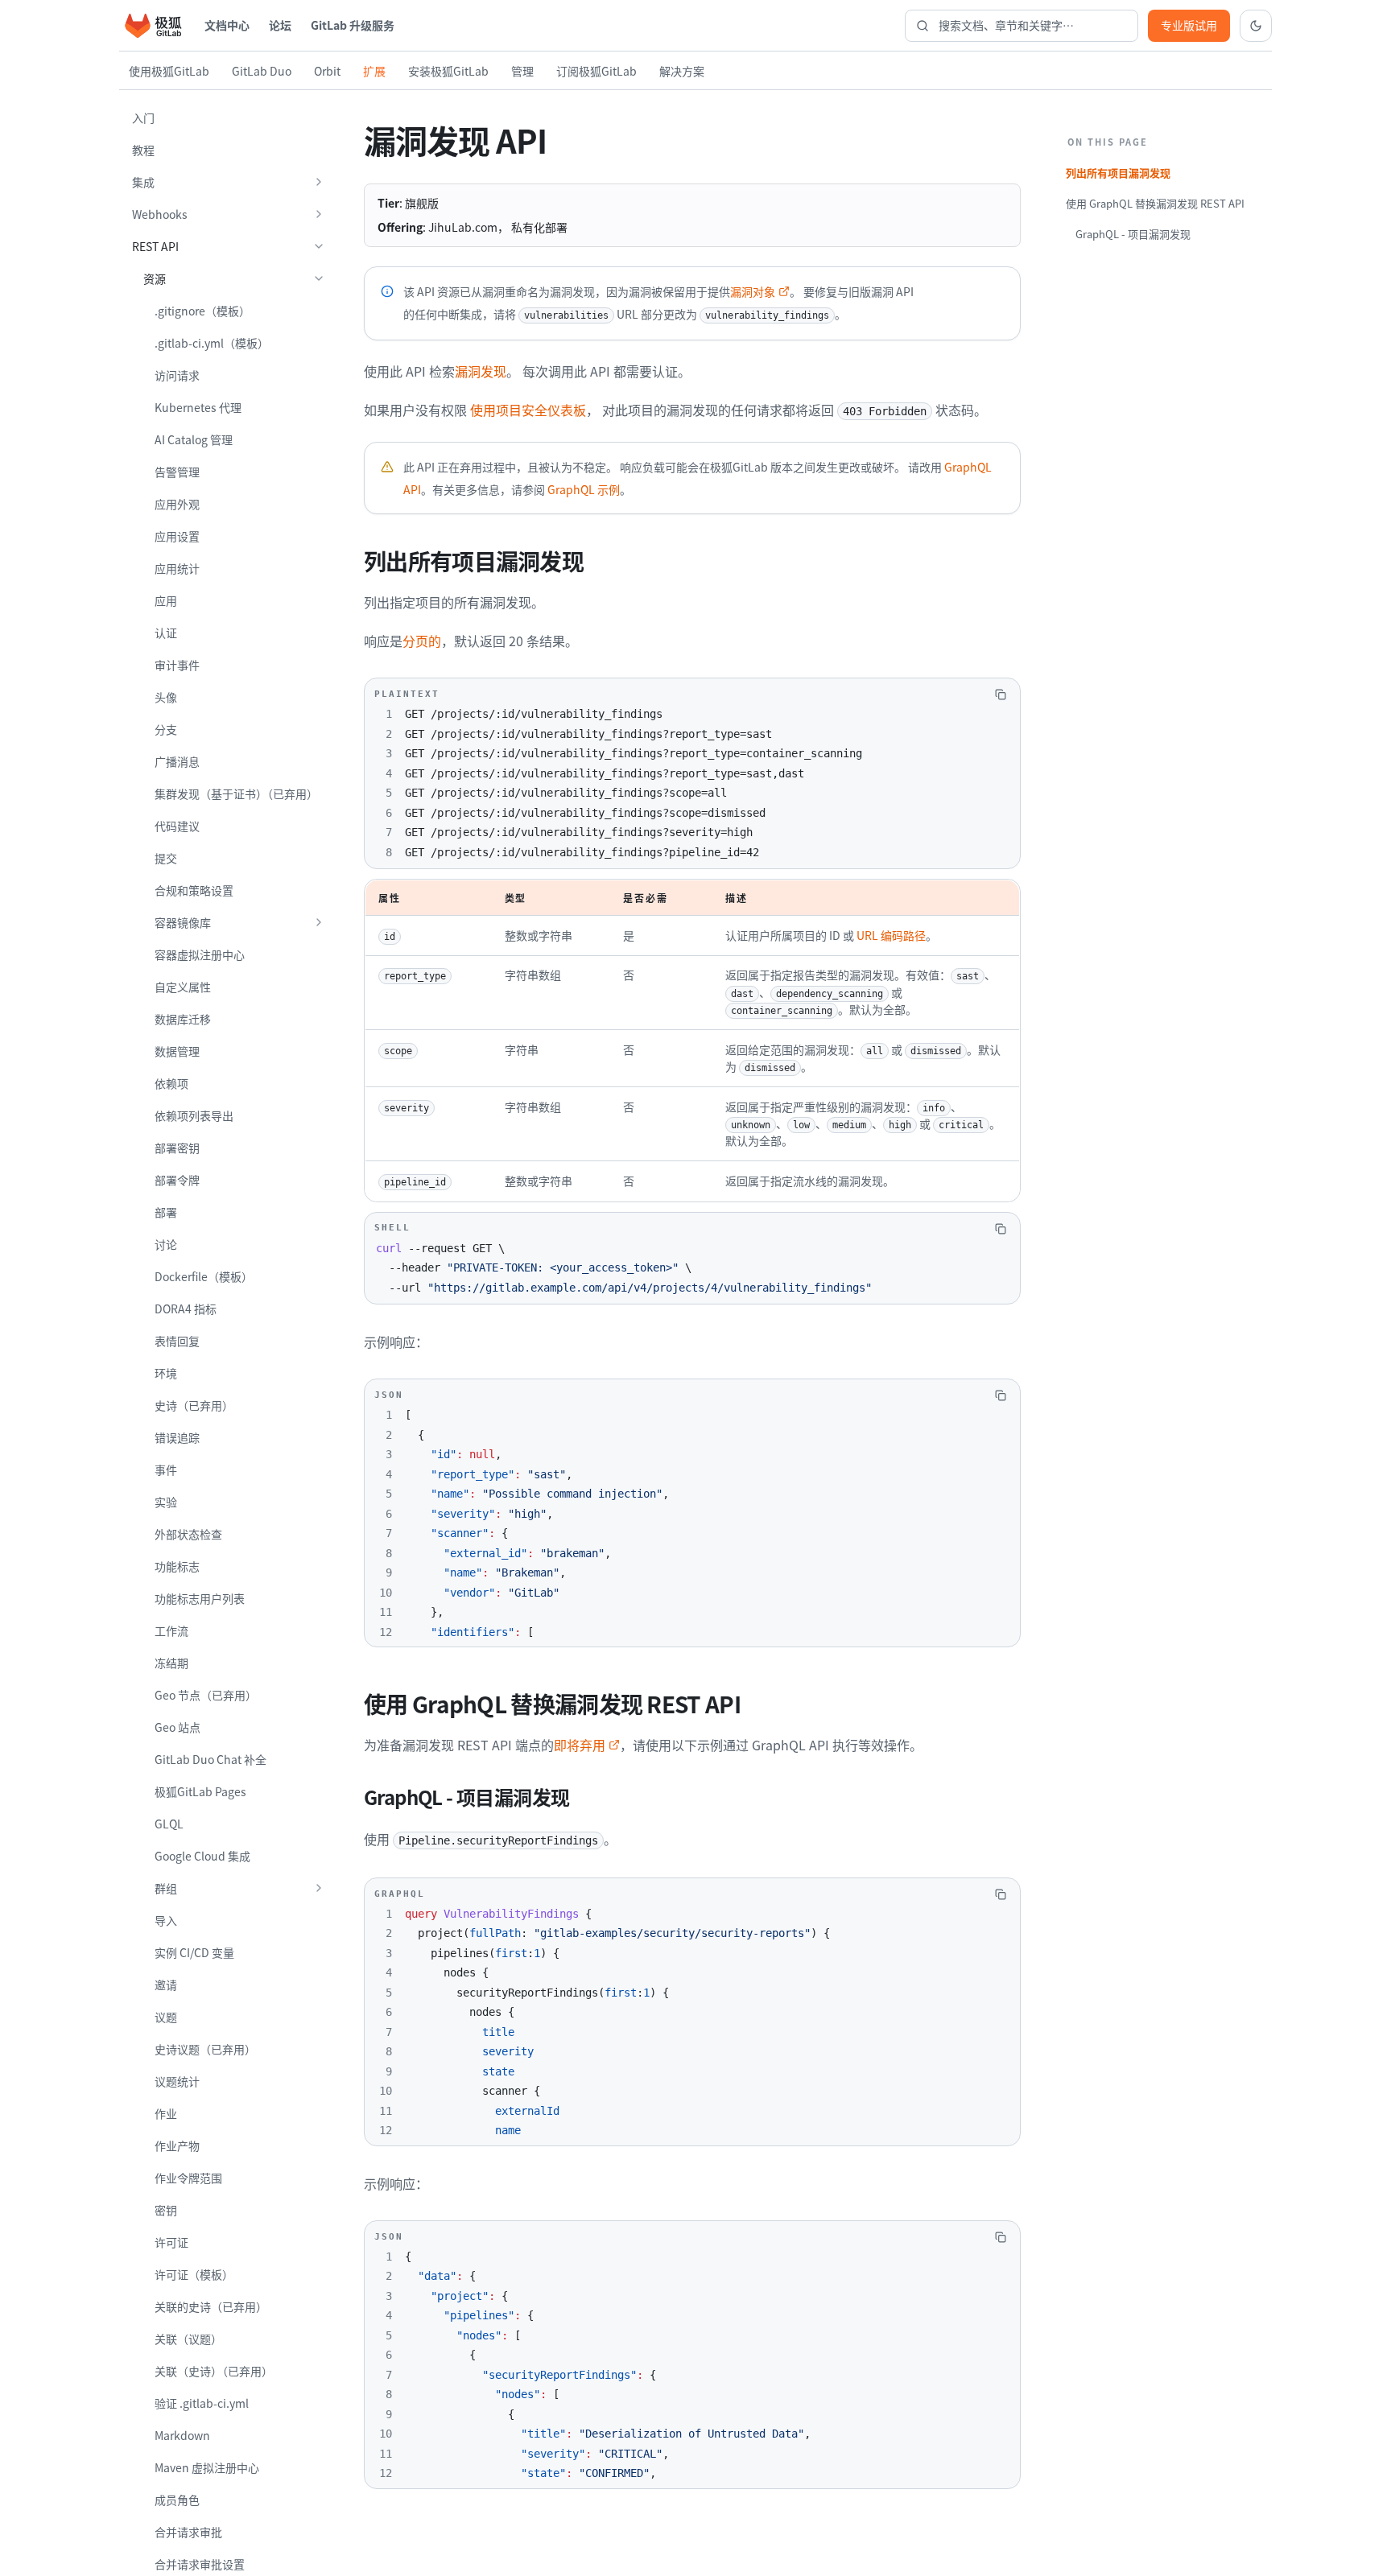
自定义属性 (183, 987)
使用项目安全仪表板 (528, 410)
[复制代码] (1001, 694)
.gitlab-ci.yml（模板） (212, 343)
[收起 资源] (319, 278)
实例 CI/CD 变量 (194, 1952)
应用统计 (177, 568)
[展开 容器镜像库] (319, 922)
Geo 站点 (177, 1727)
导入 (166, 1920)
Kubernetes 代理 (198, 407)
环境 (166, 1373)
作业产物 (177, 2145)
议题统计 (177, 2081)
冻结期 (171, 1663)
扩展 (374, 71)
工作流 (171, 1630)
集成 (143, 182)
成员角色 (177, 2500)
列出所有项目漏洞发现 (1118, 173)
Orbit (327, 71)
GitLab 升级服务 (353, 25)
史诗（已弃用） (194, 1405)
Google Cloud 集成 (202, 1856)
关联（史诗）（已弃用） (214, 2371)
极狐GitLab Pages (200, 1791)
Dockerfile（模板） (204, 1276)
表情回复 (177, 1341)
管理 (522, 71)
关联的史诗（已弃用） (211, 2306)
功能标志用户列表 (200, 1598)
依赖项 (171, 1083)
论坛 (280, 25)
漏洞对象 (753, 291)
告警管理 (177, 472)
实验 (166, 1502)
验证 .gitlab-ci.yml (202, 2403)
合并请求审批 (188, 2532)
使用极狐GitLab (169, 71)
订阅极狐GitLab (596, 71)
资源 (155, 278)
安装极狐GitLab (448, 71)
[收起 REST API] (319, 246)
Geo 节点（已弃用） (206, 1695)
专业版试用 (1189, 25)
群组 (166, 1888)
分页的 (422, 641)
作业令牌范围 (188, 2178)
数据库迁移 (183, 1019)
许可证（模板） (194, 2274)
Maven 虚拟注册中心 (207, 2467)
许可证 (171, 2242)
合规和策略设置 (194, 890)
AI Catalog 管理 (194, 439)
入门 (143, 117)
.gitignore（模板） (202, 311)
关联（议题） (188, 2339)
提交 (166, 858)
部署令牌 (177, 1180)
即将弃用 (580, 1745)
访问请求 (177, 375)
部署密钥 (177, 1148)
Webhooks (160, 214)
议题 (166, 2017)
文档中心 (227, 25)
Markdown (182, 2435)
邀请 (166, 1985)
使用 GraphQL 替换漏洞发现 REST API (1155, 203)
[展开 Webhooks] (319, 214)
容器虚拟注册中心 (200, 954)
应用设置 (177, 536)
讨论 (166, 1244)
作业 (166, 2113)
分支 (166, 729)
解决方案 (682, 71)
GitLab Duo (262, 71)
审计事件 (177, 665)
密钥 (166, 2210)
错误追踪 (177, 1437)
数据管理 (177, 1051)
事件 (166, 1469)
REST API (155, 246)
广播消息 (177, 761)
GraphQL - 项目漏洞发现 (1133, 234)
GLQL (169, 1824)
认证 (166, 633)
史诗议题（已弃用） (205, 2049)
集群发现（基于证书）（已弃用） (236, 793)
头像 (166, 697)
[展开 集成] (319, 182)
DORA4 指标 (186, 1309)
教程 (143, 150)
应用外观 (177, 504)
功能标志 (177, 1566)
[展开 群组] (319, 1888)
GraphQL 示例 (584, 489)
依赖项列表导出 (194, 1115)
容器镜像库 (183, 922)
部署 (166, 1212)
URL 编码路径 (891, 935)
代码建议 (177, 826)
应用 (166, 600)
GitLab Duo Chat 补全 (211, 1759)
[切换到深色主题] (1256, 26)
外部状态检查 (188, 1534)
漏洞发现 (481, 371)
